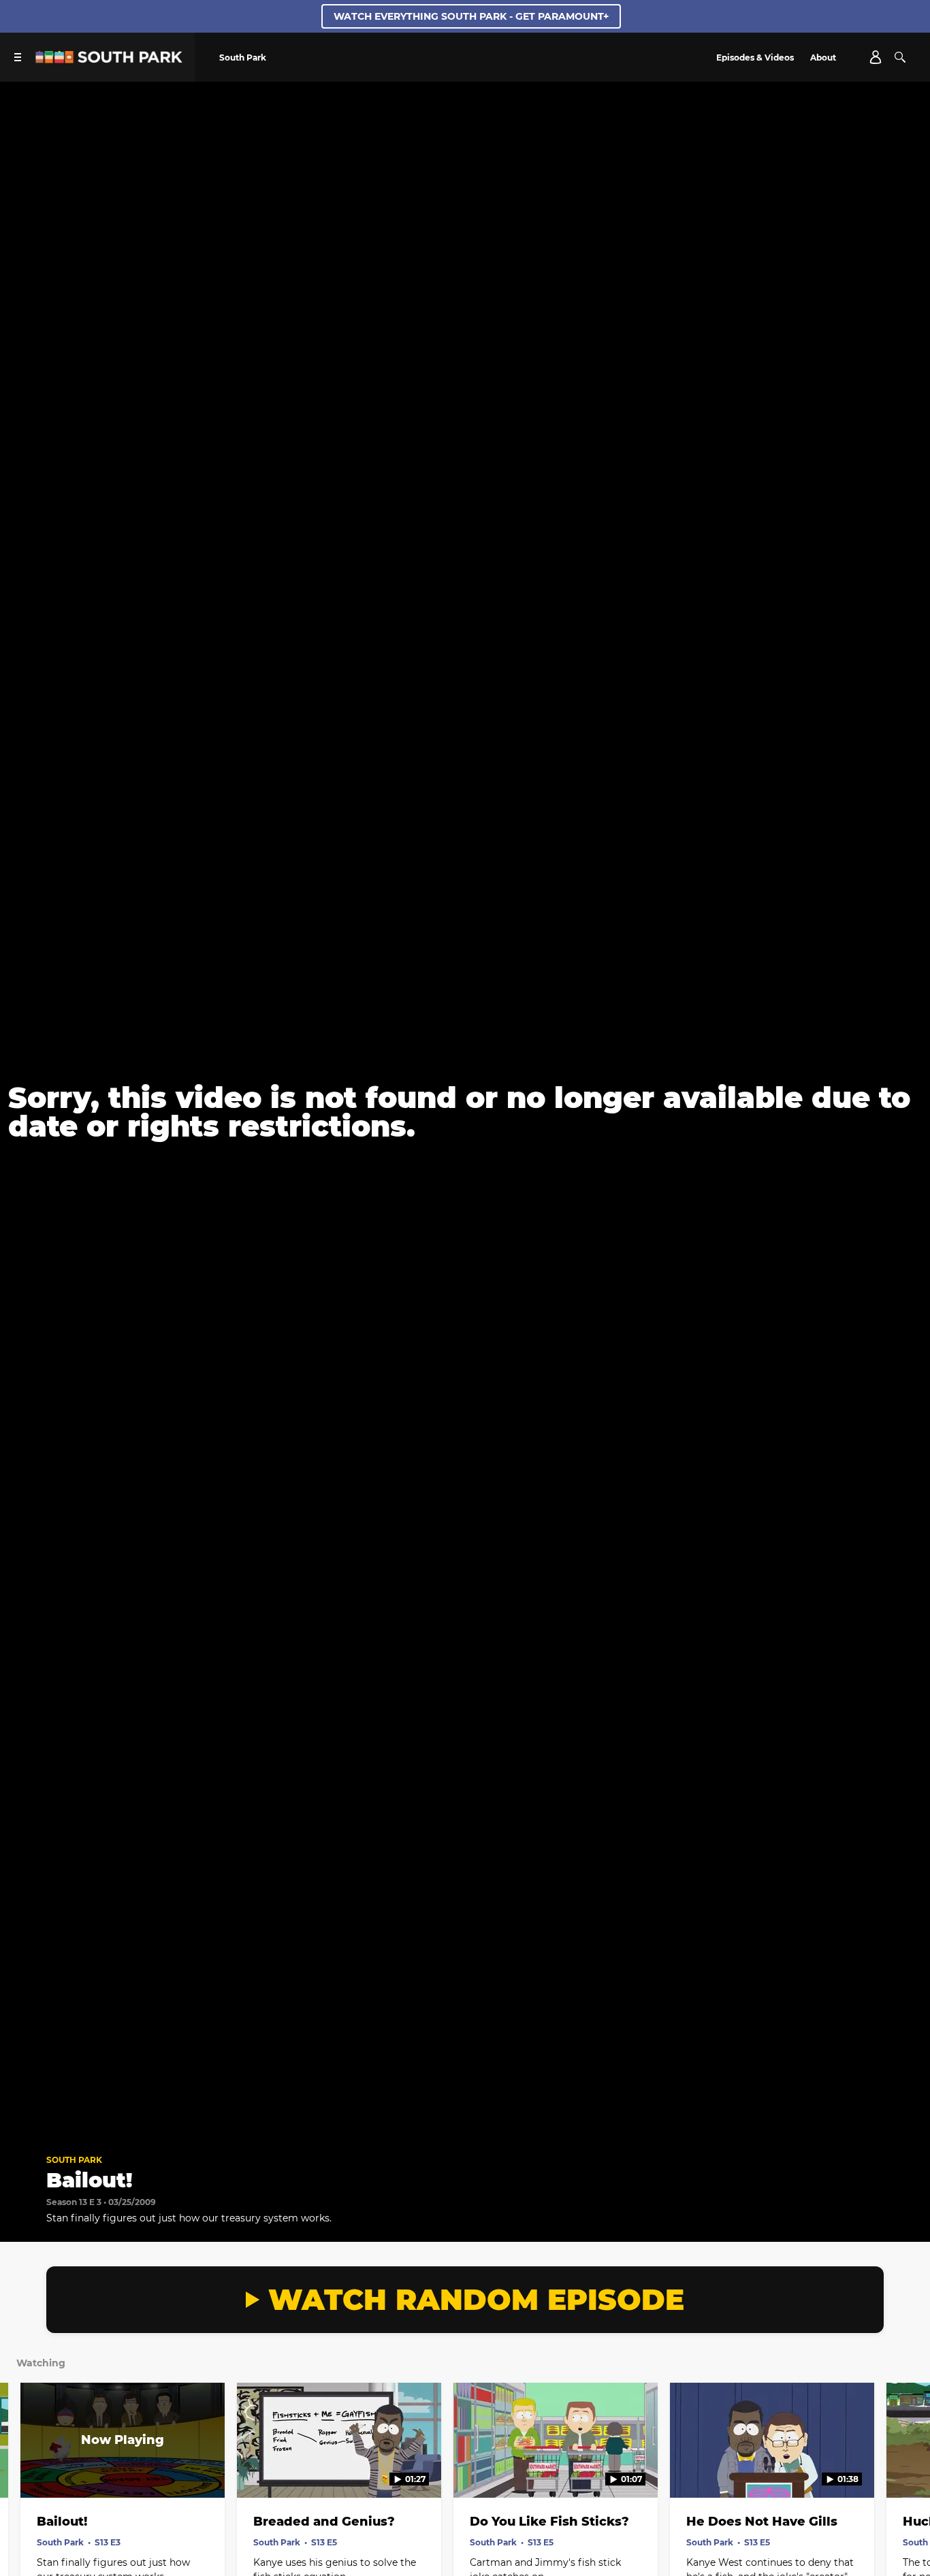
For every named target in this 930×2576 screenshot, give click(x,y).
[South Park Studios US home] (109, 60)
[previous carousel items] (25, 2469)
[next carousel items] (905, 2469)
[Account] (876, 57)
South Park (74, 2160)
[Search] (900, 57)
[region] (465, 1112)
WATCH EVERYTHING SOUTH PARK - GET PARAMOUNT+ (471, 16)
